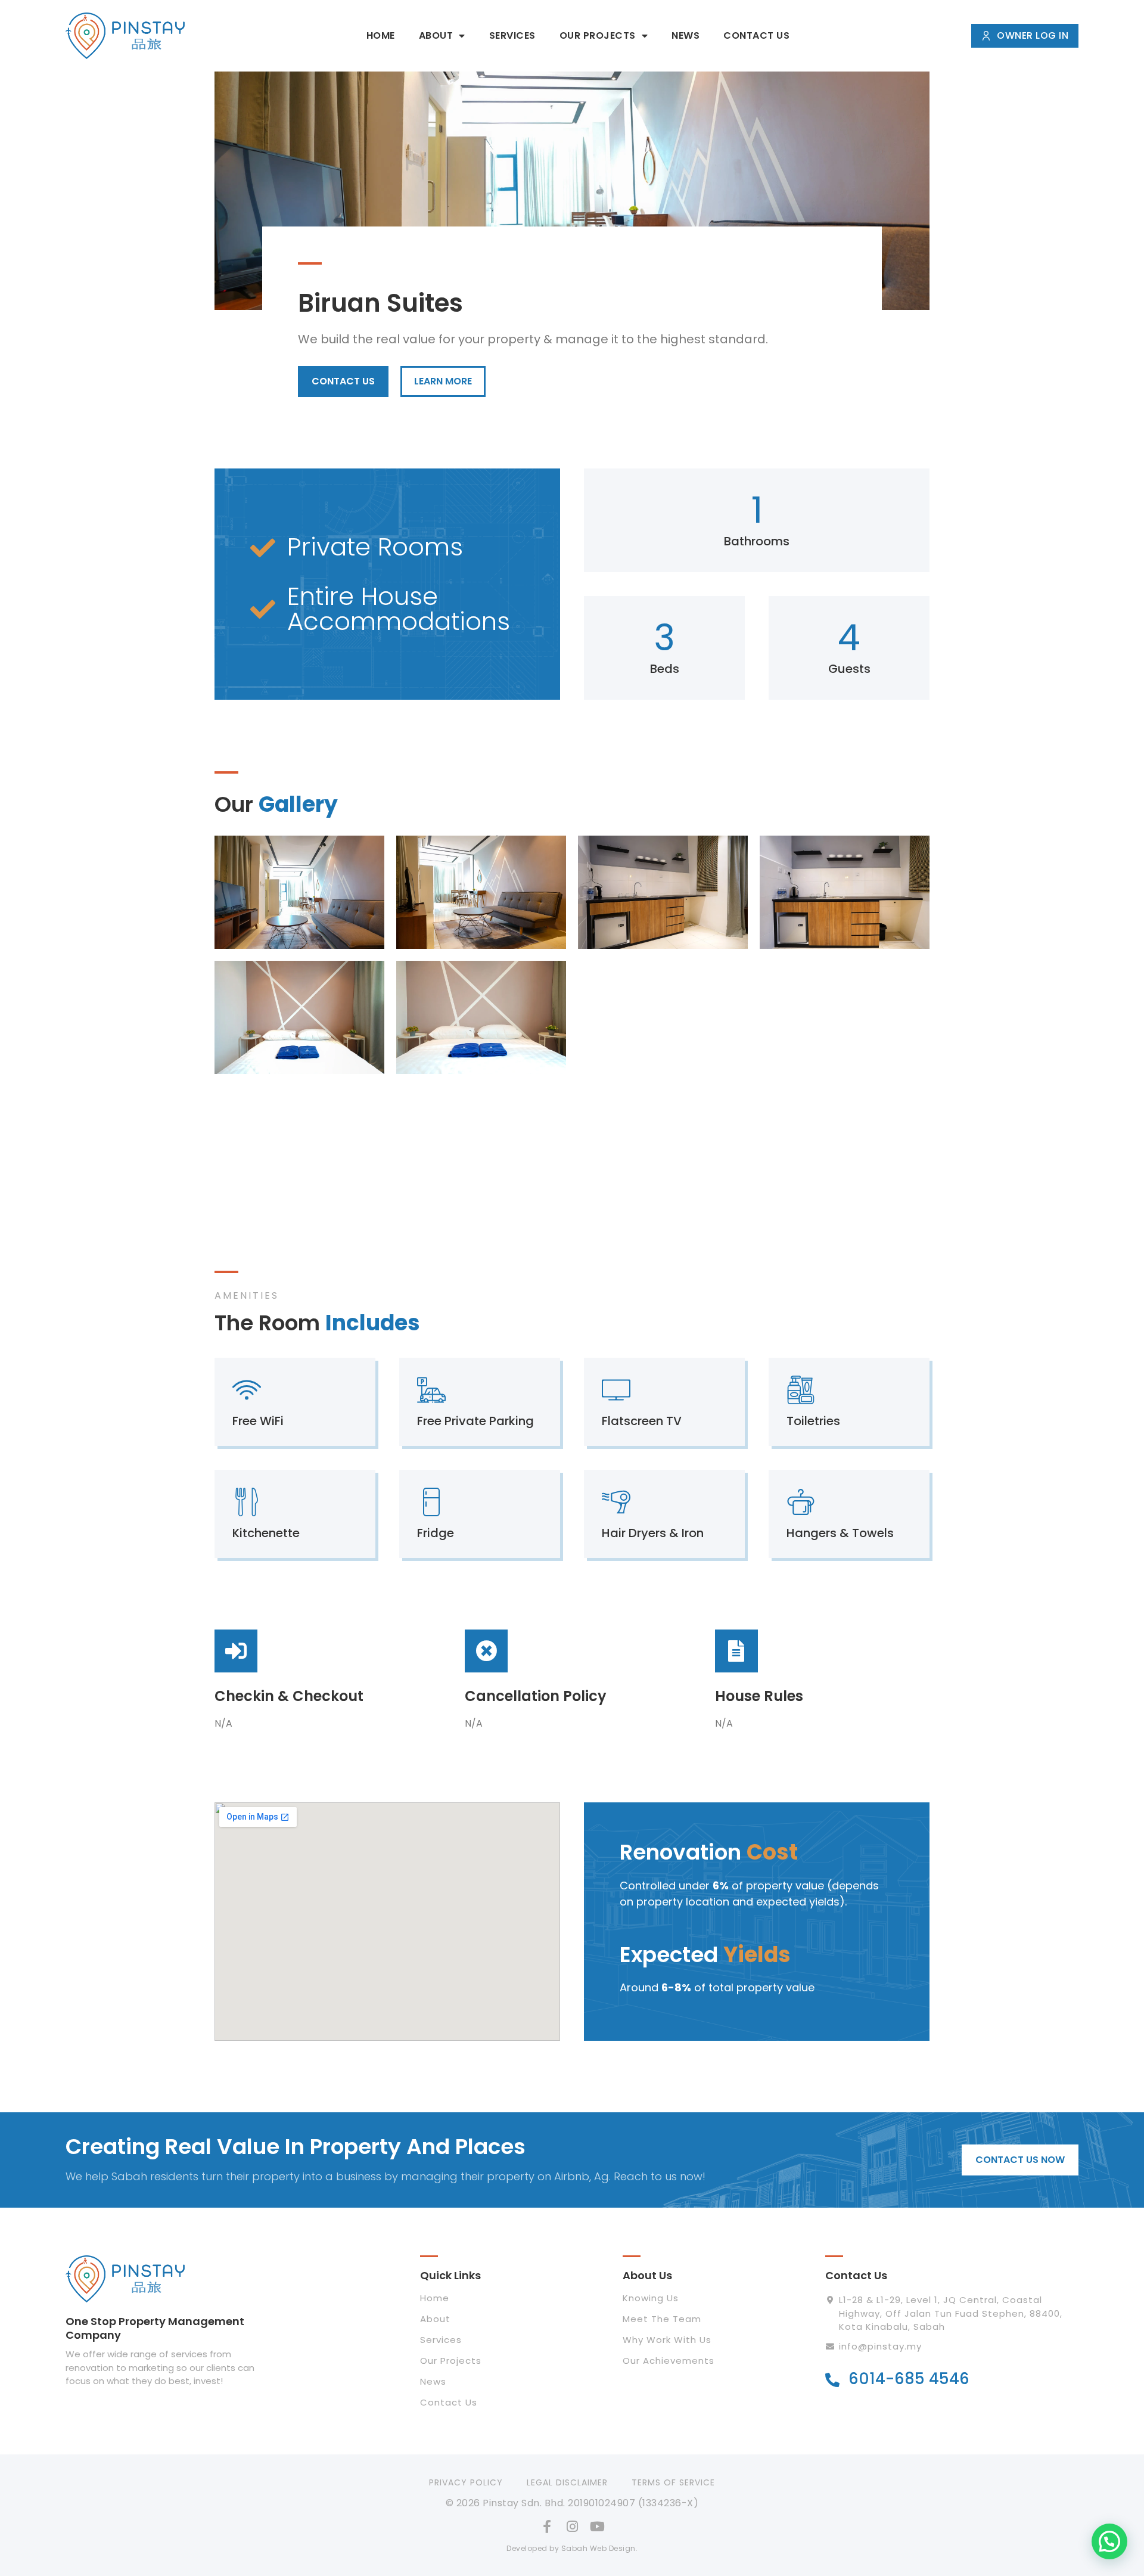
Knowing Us (651, 2298)
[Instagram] (572, 2527)
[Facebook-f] (547, 2527)
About (436, 35)
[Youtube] (597, 2527)
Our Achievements (669, 2361)
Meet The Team (662, 2319)
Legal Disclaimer (567, 2482)
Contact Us (756, 35)
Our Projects (598, 35)
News (686, 35)
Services (512, 35)
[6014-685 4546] (832, 2380)
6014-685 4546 (909, 2379)
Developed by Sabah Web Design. (572, 2548)
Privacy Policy (466, 2482)
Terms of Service (673, 2482)
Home (381, 35)
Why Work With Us (667, 2340)
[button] (1109, 2541)
